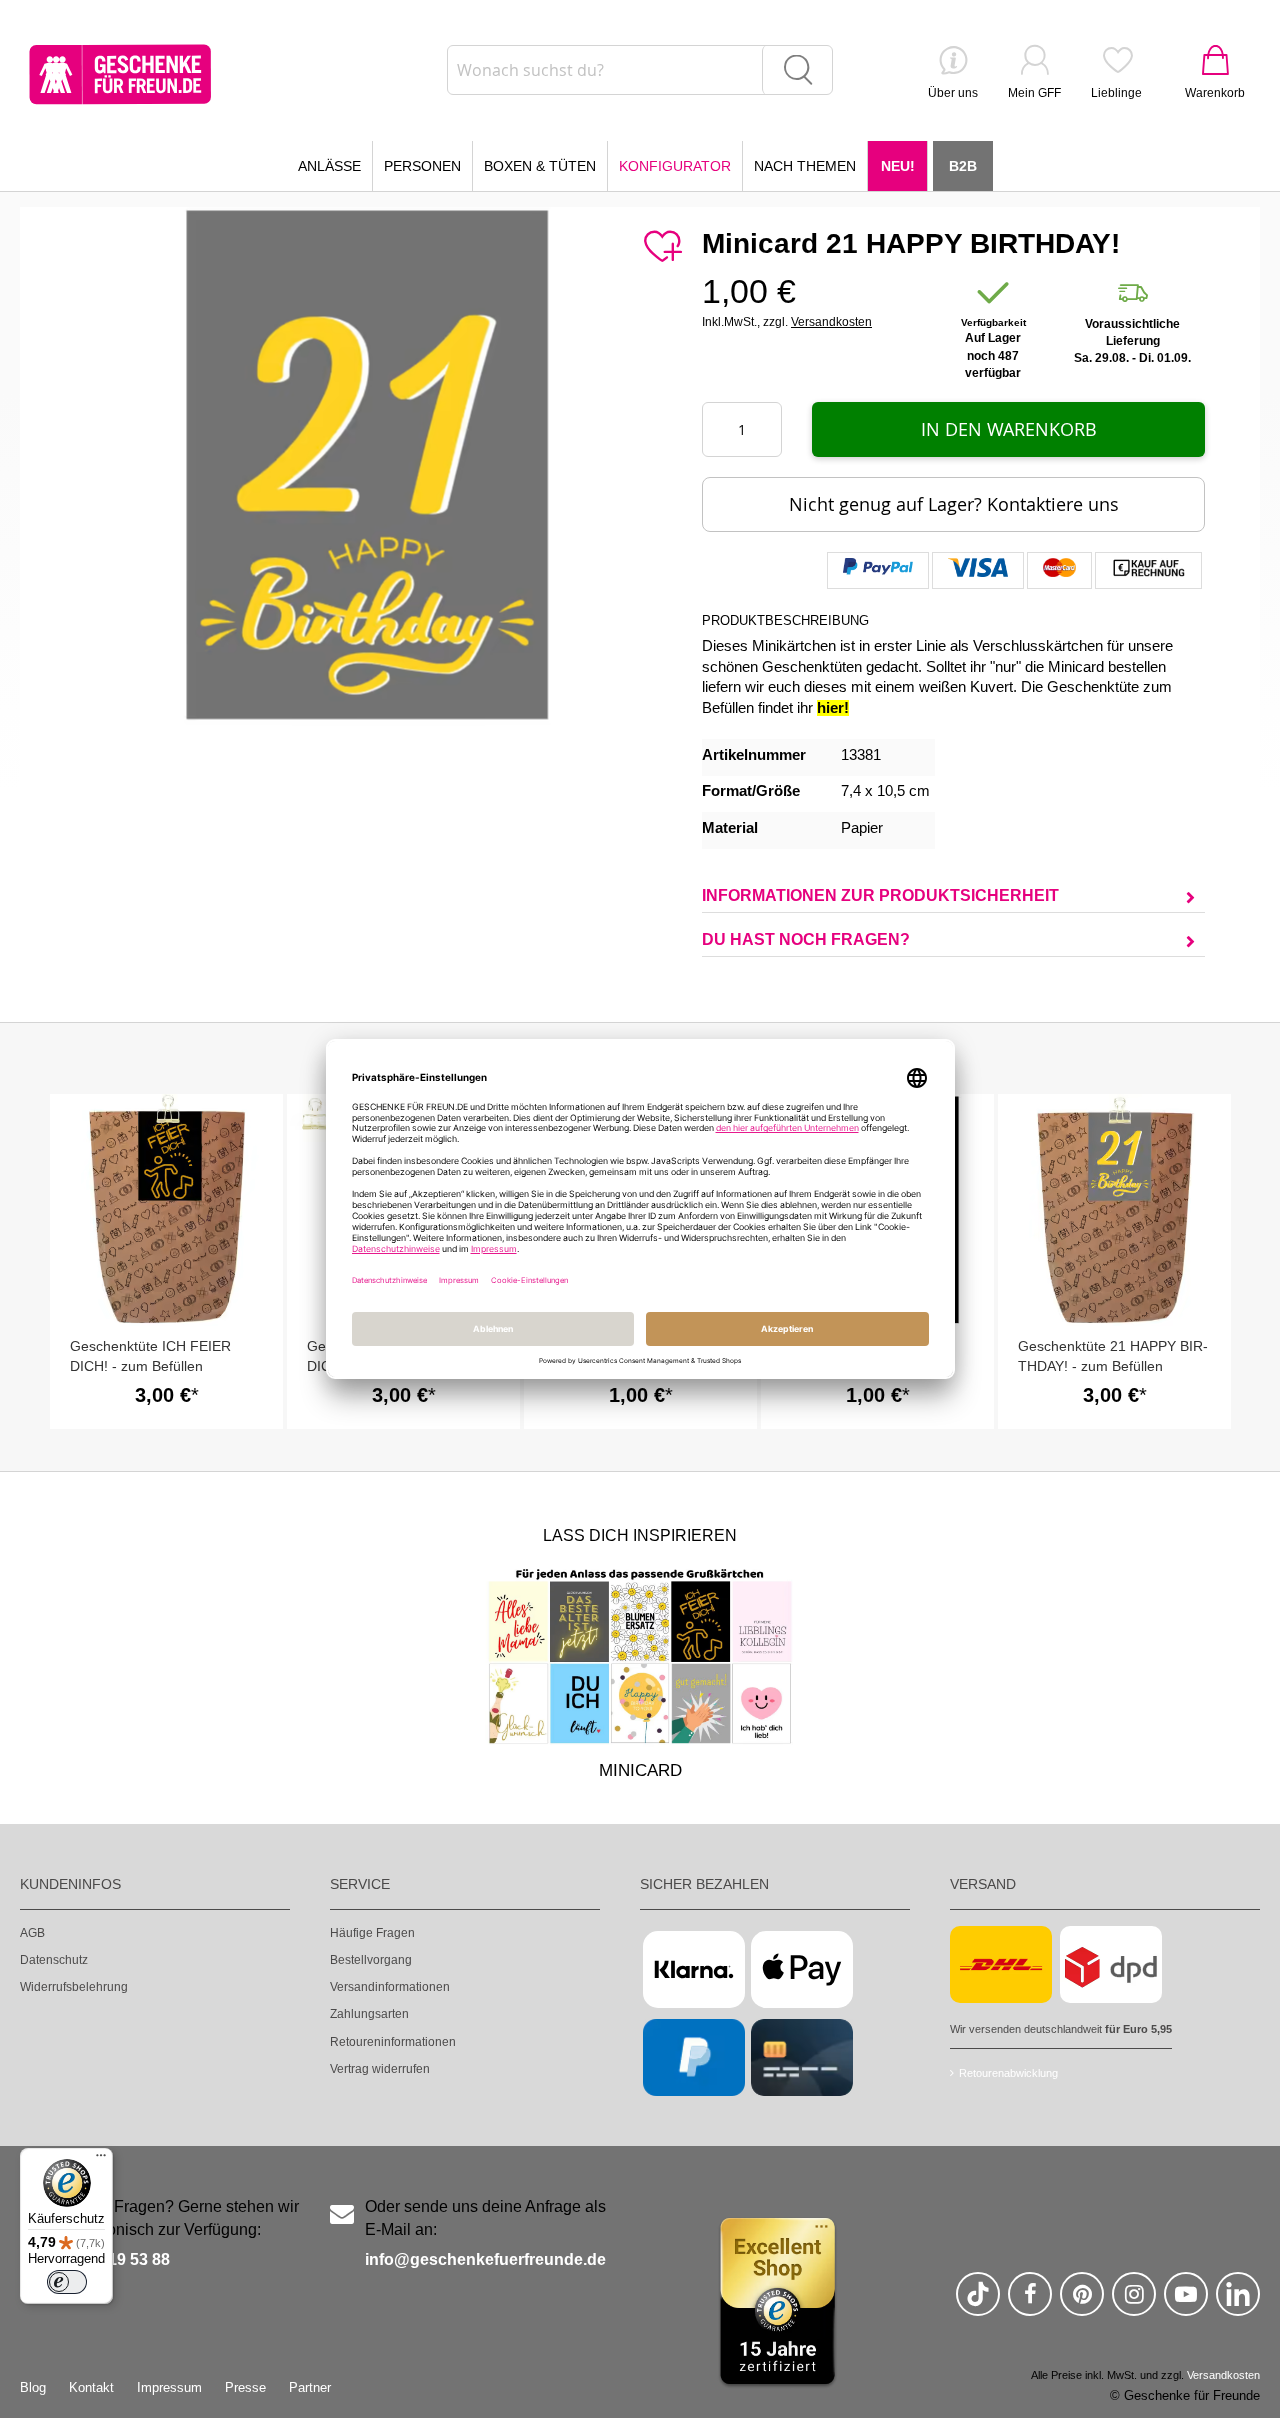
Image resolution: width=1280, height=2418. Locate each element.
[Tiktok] (978, 2302)
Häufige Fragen (372, 1933)
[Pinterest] (1082, 2302)
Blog (33, 2387)
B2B (963, 166)
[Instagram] (1134, 2302)
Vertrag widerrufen (380, 2069)
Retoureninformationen (393, 2042)
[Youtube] (1186, 2302)
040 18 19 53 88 (112, 2259)
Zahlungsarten (369, 2014)
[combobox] (640, 70)
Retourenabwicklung (1008, 2073)
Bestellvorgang (371, 1960)
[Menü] (101, 2160)
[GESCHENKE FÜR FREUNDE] (120, 74)
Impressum (169, 2387)
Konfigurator (675, 166)
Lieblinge (1116, 93)
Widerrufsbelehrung (74, 1987)
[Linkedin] (1238, 2302)
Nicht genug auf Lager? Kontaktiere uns (954, 504)
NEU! (898, 166)
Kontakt (91, 2387)
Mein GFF (1034, 93)
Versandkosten (831, 322)
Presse (245, 2387)
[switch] (67, 2282)
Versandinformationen (390, 1987)
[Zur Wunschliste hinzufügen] (662, 247)
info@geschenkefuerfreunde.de (485, 2259)
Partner (310, 2387)
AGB (32, 1933)
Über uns (953, 93)
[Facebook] (1030, 2302)
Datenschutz (54, 1960)
